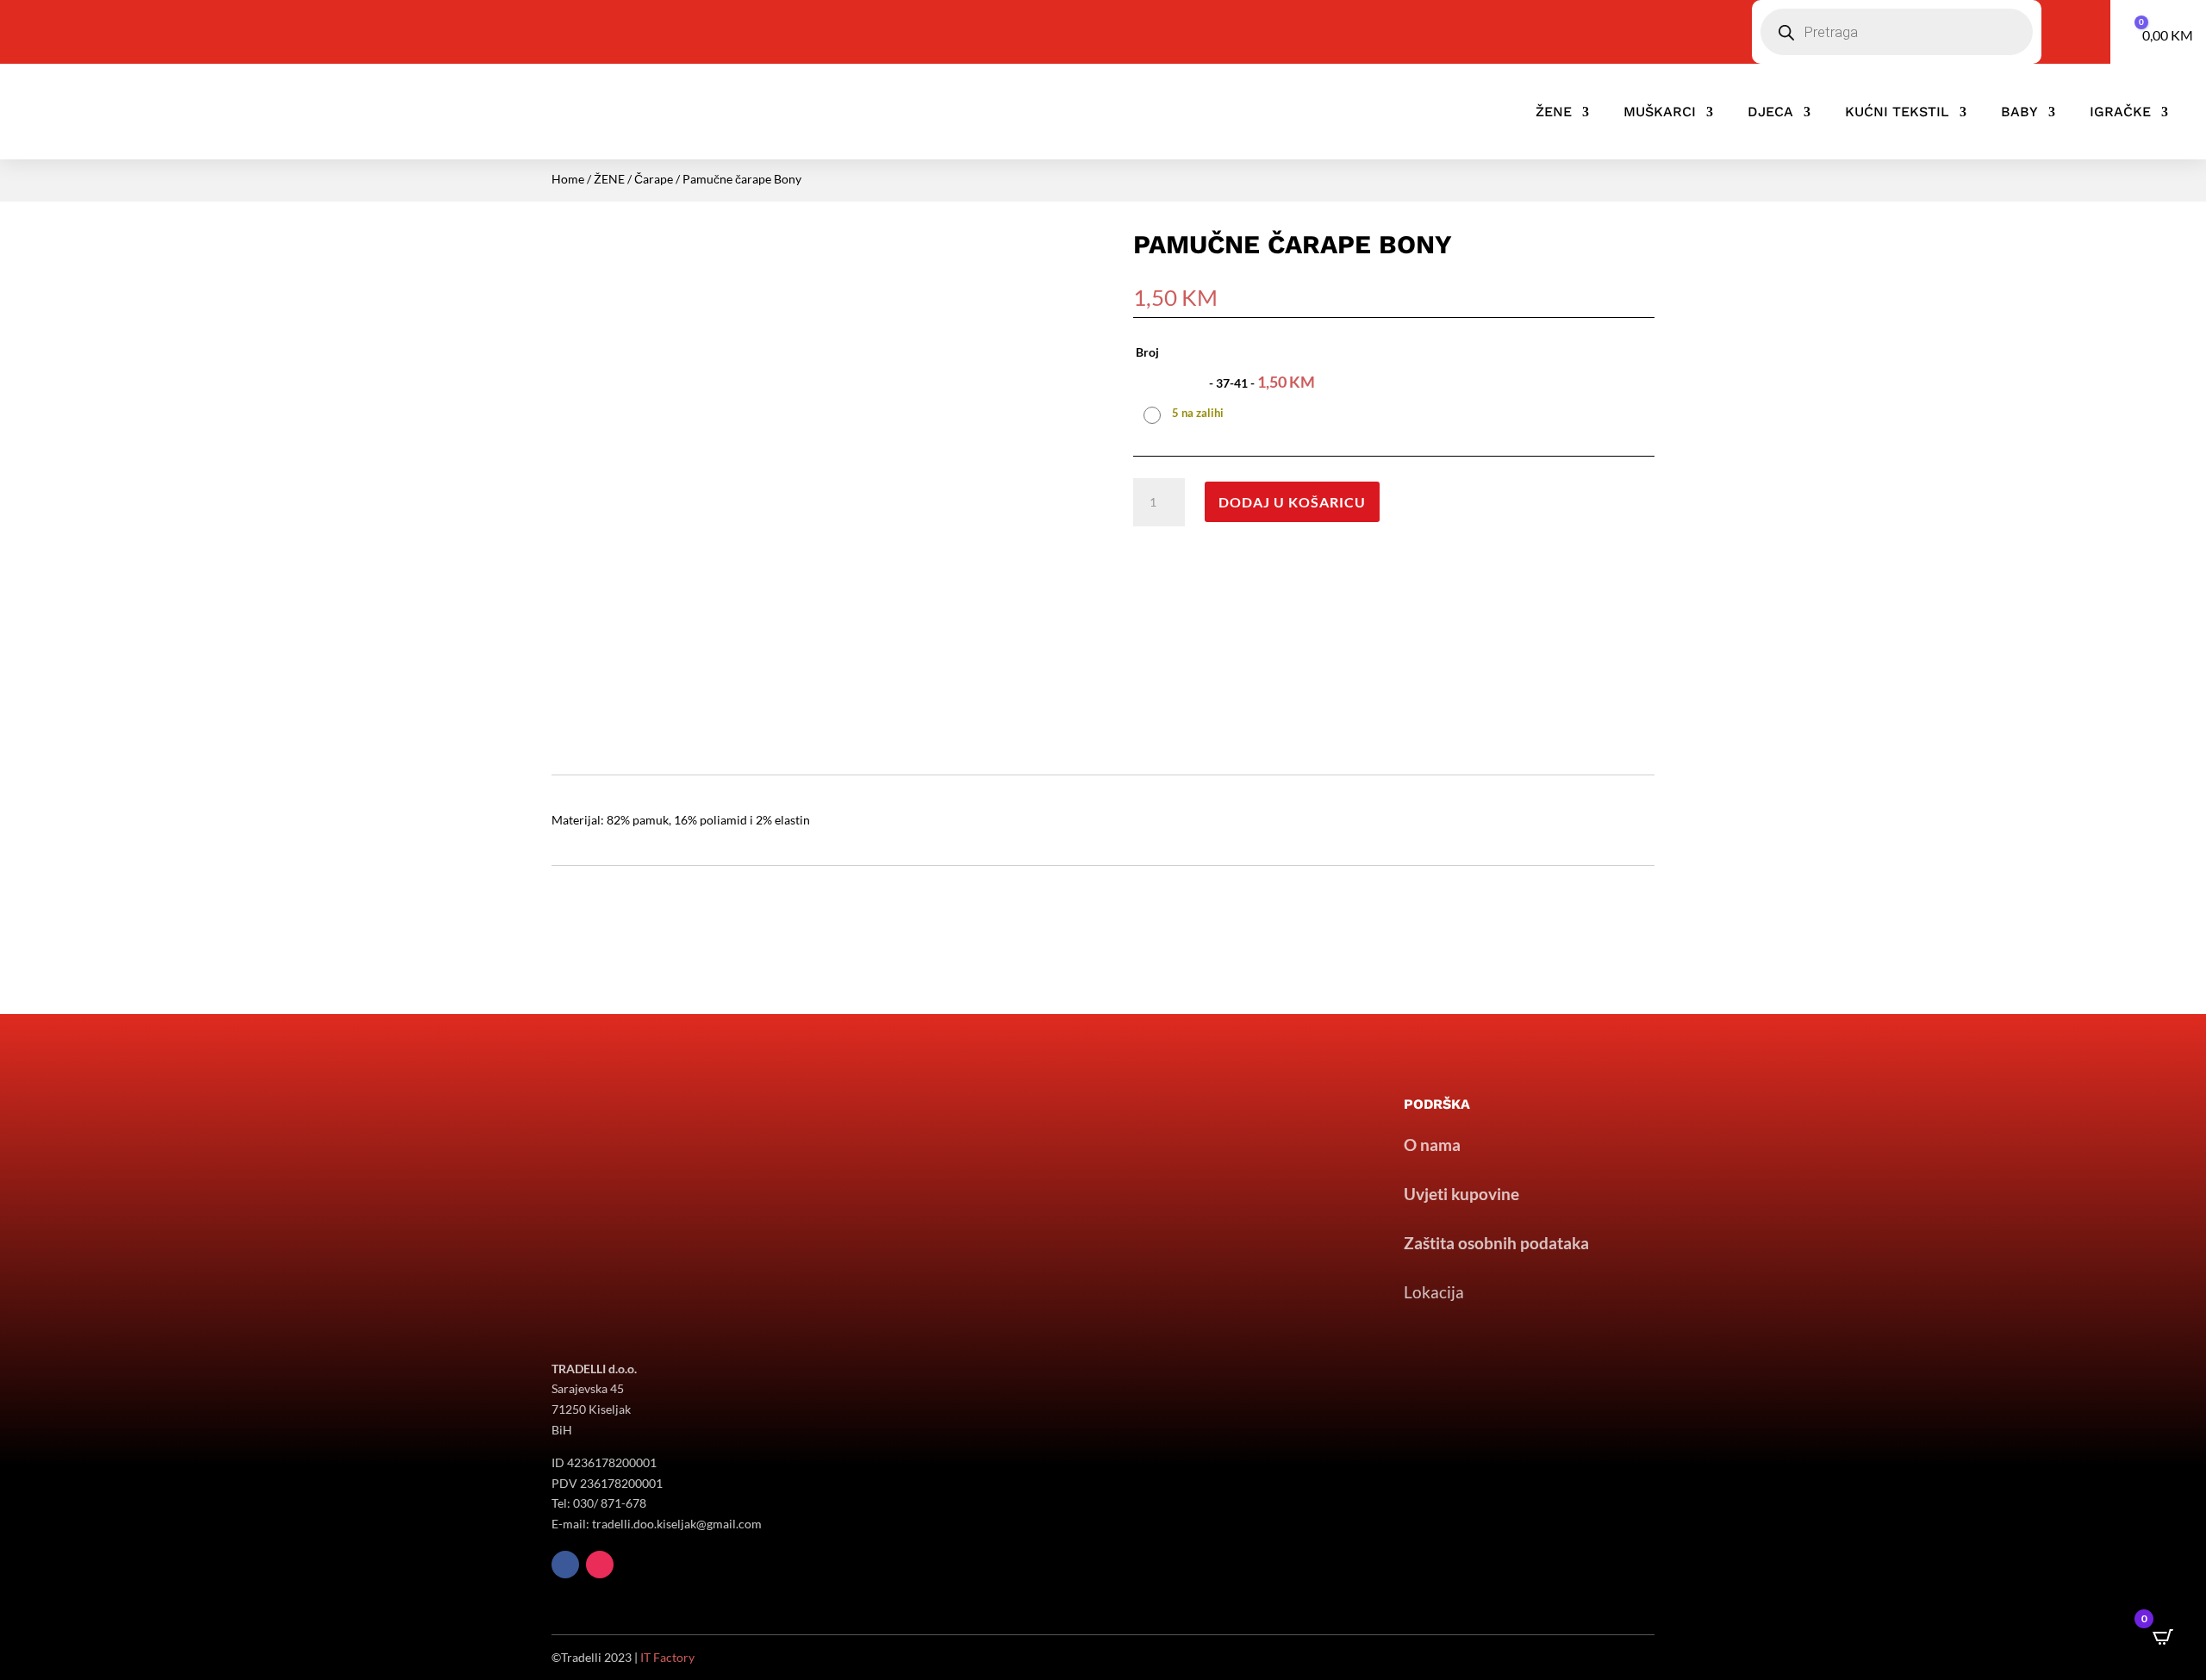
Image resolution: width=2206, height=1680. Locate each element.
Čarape (654, 179)
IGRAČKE (2120, 112)
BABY (2019, 112)
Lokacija (1434, 1292)
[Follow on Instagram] (600, 1565)
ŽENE (1554, 112)
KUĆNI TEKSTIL (1897, 112)
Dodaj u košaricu (1292, 502)
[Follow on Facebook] (565, 1565)
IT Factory (667, 1657)
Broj (1147, 352)
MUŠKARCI (1660, 112)
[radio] (1231, 395)
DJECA (1770, 112)
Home (568, 179)
